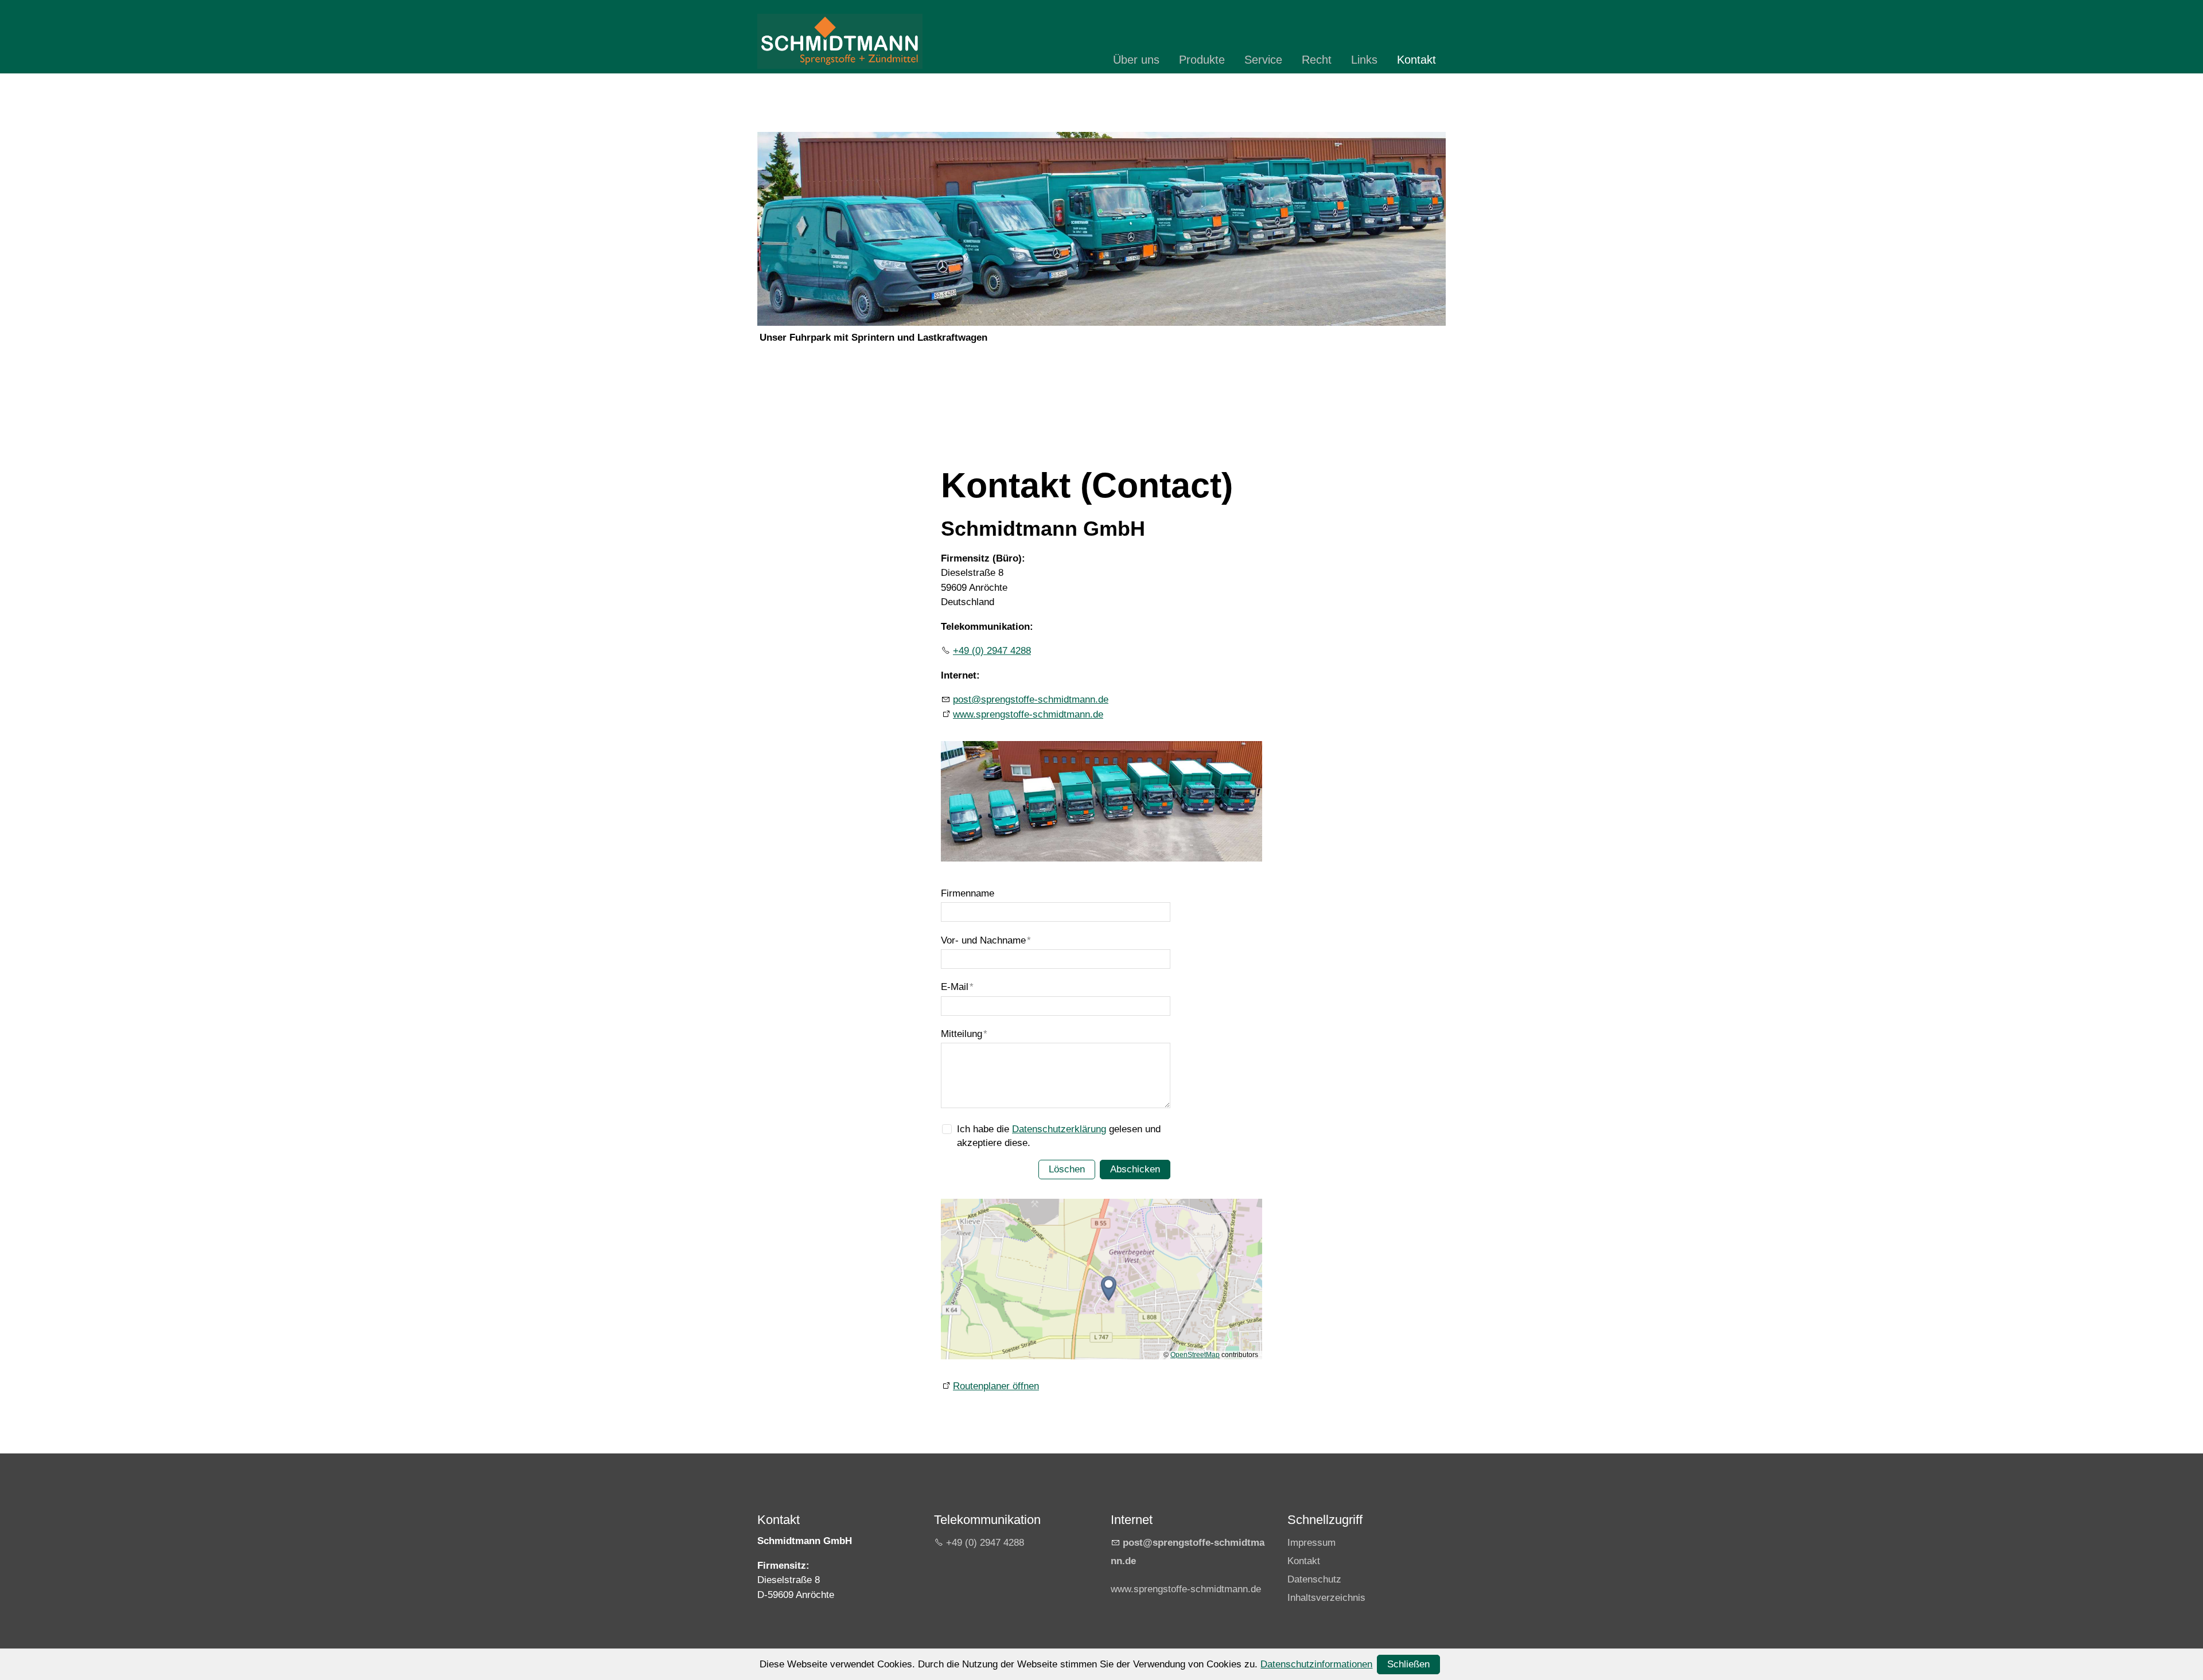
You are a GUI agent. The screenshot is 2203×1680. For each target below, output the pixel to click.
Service (1263, 60)
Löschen (1067, 1169)
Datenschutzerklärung (1059, 1129)
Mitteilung (964, 1034)
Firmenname (968, 893)
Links (1364, 60)
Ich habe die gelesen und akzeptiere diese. (1059, 1136)
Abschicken (1135, 1169)
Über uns (1136, 60)
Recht (1317, 60)
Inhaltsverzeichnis (1326, 1598)
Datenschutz (1314, 1579)
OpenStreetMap (1195, 1355)
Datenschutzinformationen (1316, 1664)
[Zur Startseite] (840, 41)
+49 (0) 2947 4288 (992, 651)
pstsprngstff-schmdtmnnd (1028, 699)
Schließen (1408, 1664)
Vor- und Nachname (986, 940)
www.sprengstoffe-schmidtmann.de (1028, 714)
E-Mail (957, 987)
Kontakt (1416, 60)
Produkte (1202, 60)
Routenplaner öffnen (996, 1386)
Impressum (1311, 1543)
